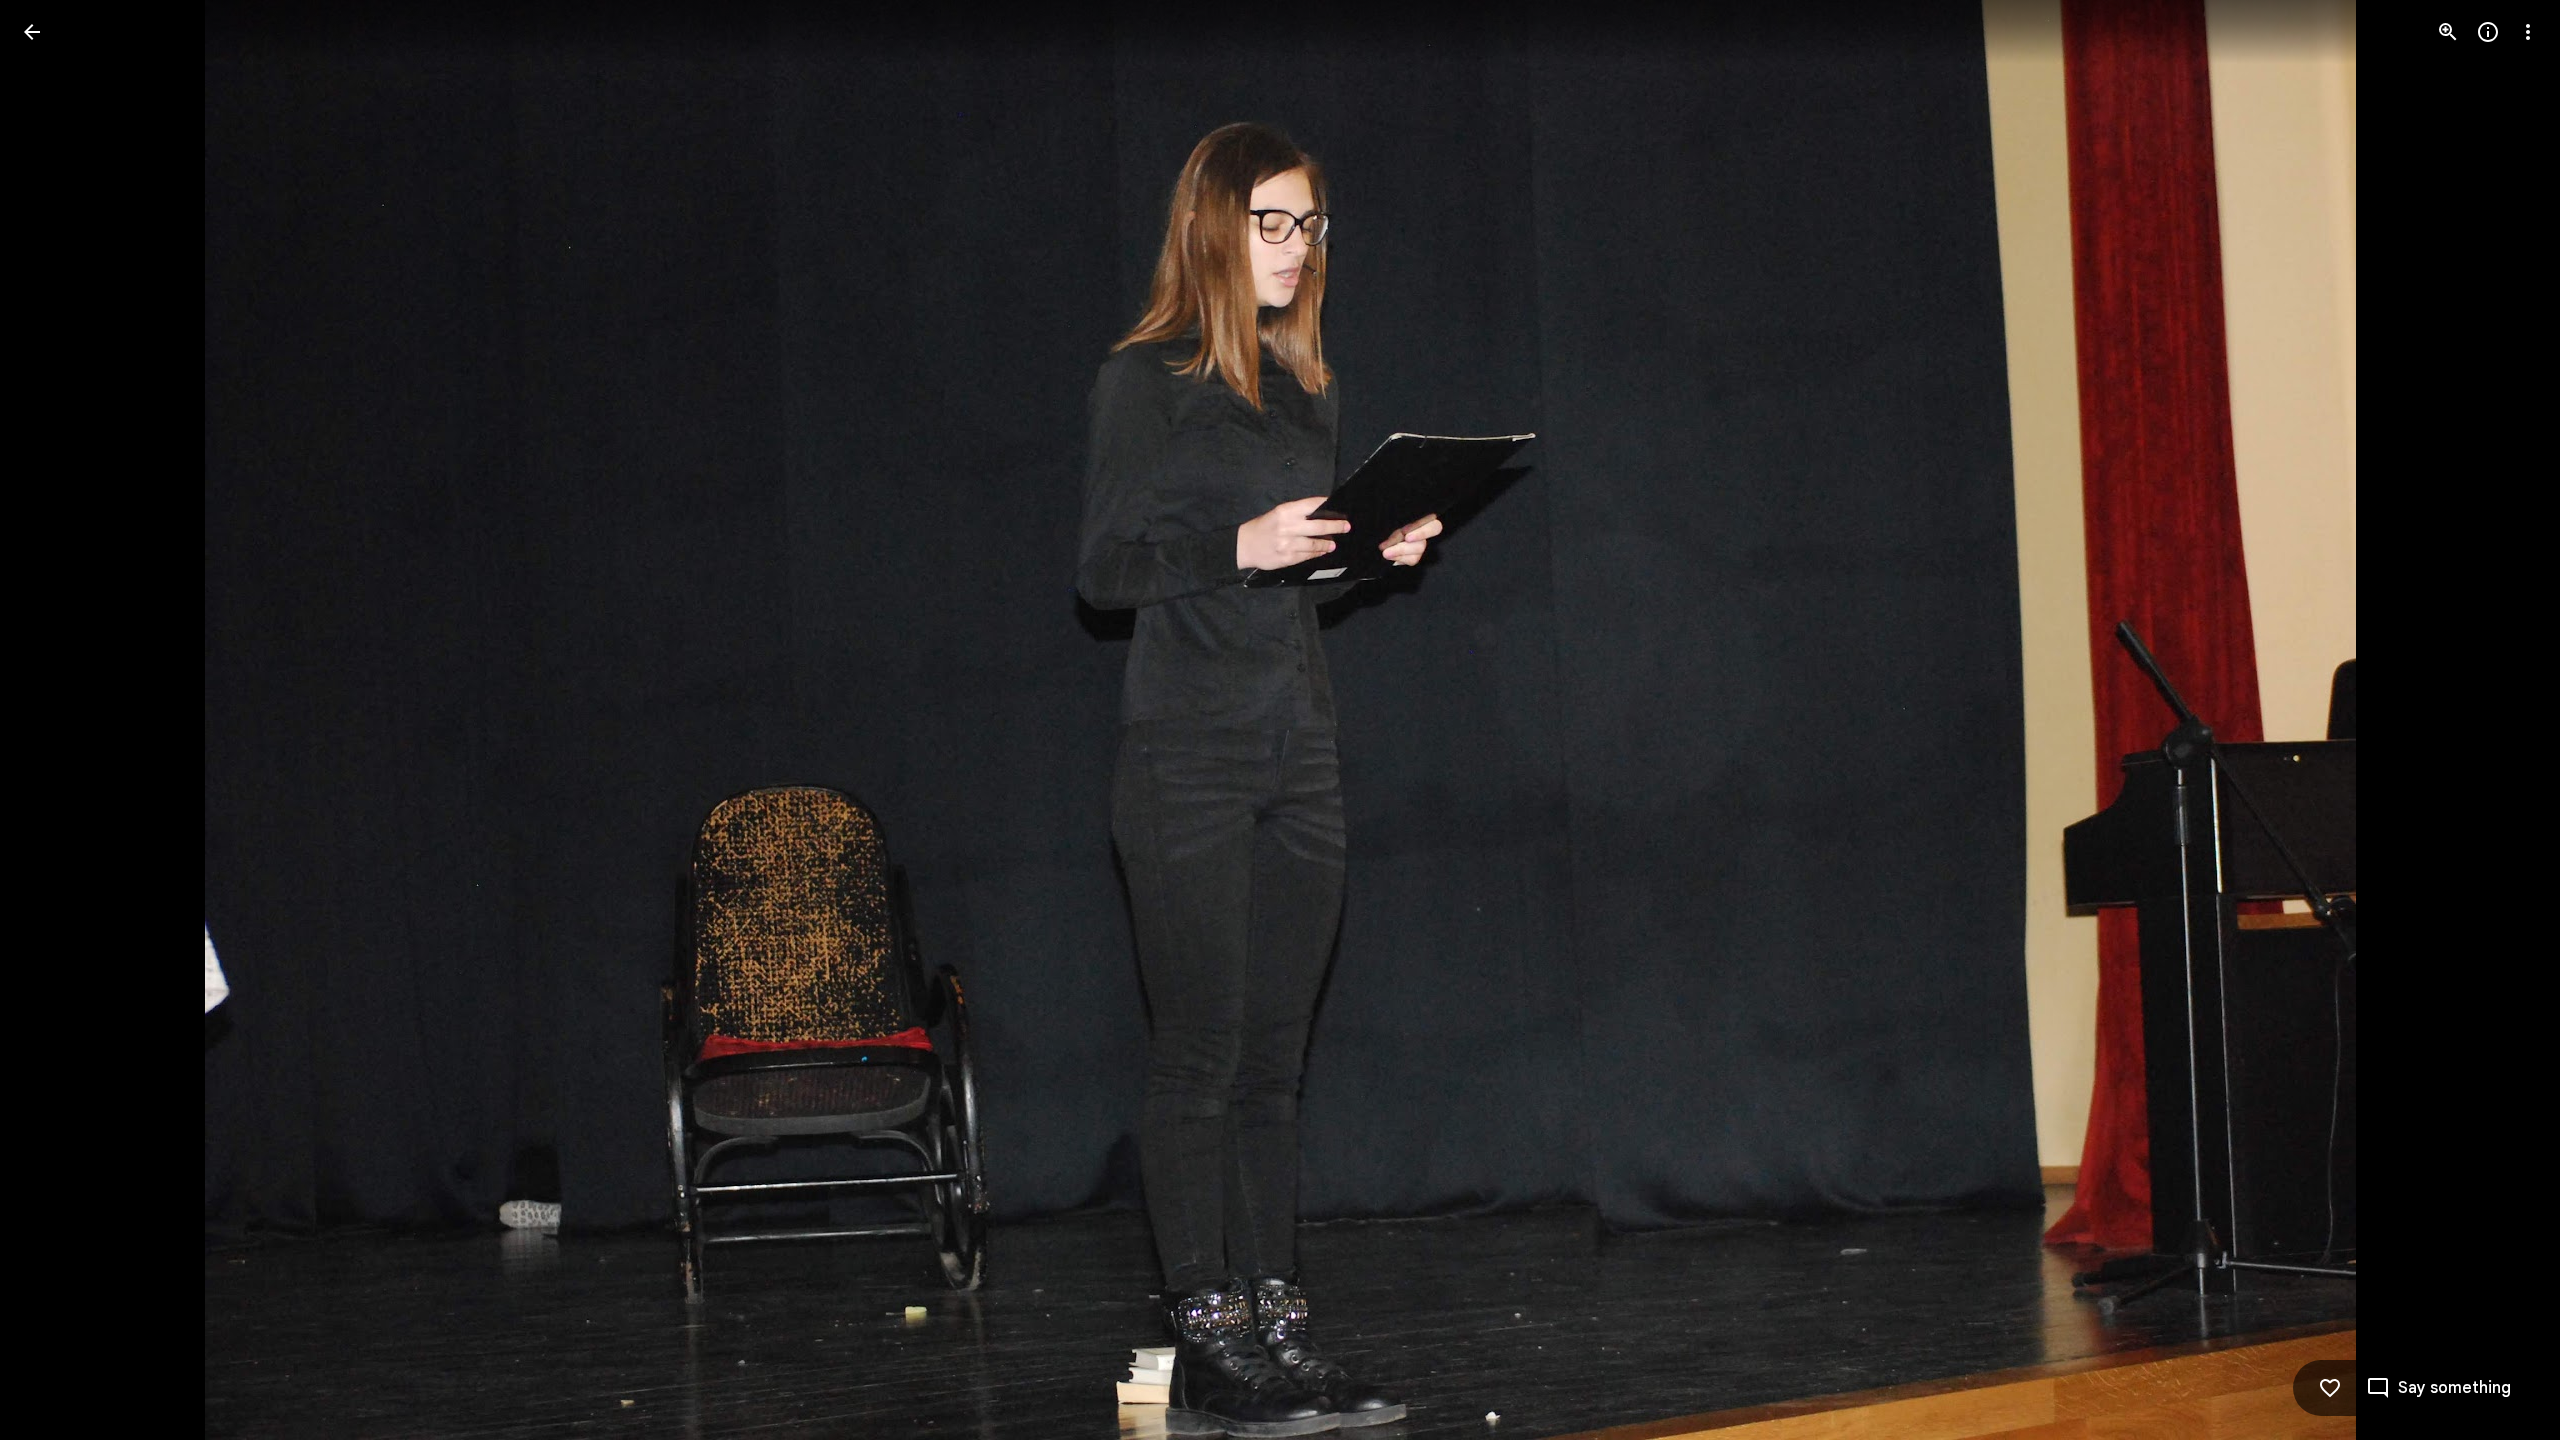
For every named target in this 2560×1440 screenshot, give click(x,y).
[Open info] (2488, 32)
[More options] (2528, 32)
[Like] (2330, 1388)
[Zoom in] (2448, 32)
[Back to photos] (32, 32)
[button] (56, 720)
